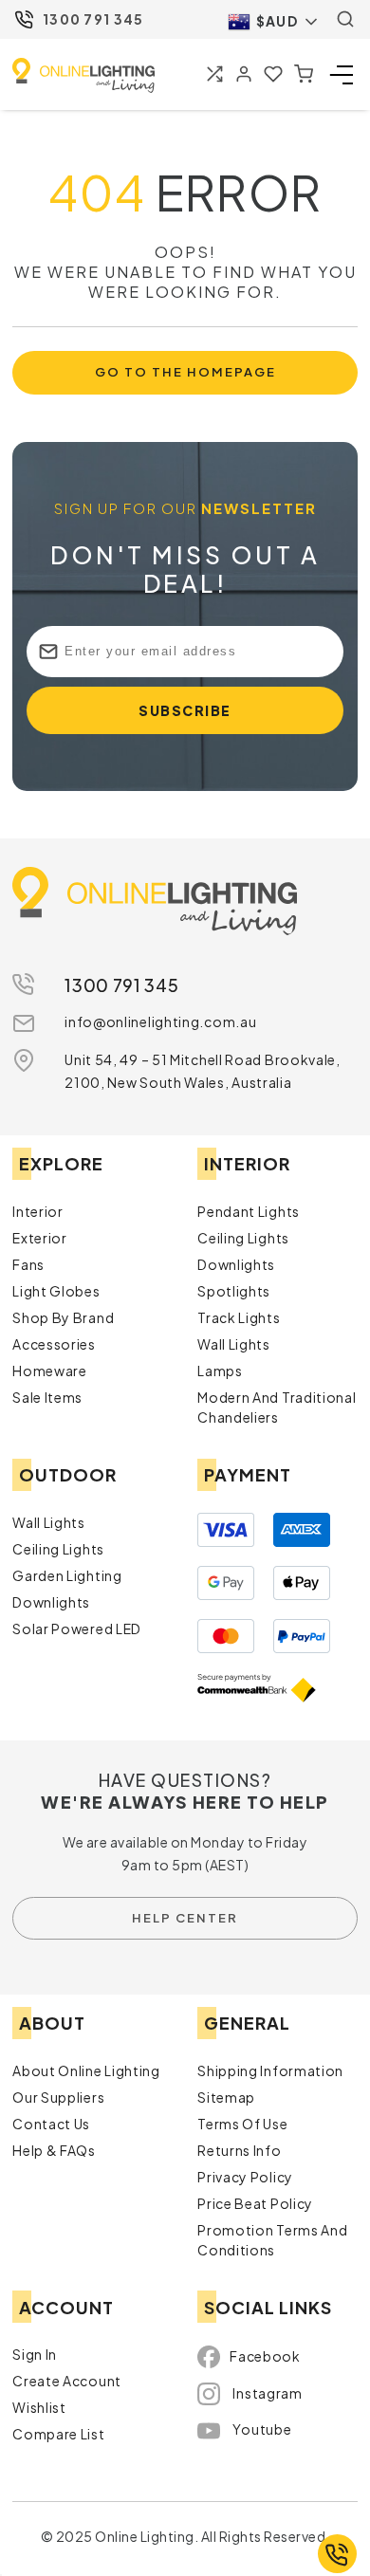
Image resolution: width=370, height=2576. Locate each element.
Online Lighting (83, 75)
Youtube (262, 2433)
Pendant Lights (249, 1215)
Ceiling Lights (243, 1242)
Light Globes (56, 1295)
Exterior (40, 1242)
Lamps (220, 1374)
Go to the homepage (185, 374)
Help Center (185, 1921)
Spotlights (234, 1295)
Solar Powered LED (77, 1632)
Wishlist (39, 2411)
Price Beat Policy (255, 2206)
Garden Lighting (67, 1579)
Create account (67, 2384)
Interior (38, 1215)
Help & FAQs (54, 2153)
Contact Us (51, 2126)
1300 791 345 (93, 19)
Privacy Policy (245, 2180)
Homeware (50, 1374)
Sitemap (226, 2100)
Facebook (265, 2360)
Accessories (54, 1348)
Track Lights (239, 1321)
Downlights (236, 1268)
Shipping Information (270, 2073)
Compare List (58, 2438)
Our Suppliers (58, 2100)
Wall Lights (234, 1348)
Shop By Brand (63, 1321)
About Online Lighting (86, 2073)
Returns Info (239, 2153)
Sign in (35, 2358)
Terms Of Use (242, 2126)
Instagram (267, 2397)
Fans (28, 1268)
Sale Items (47, 1401)
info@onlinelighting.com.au (160, 1025)
